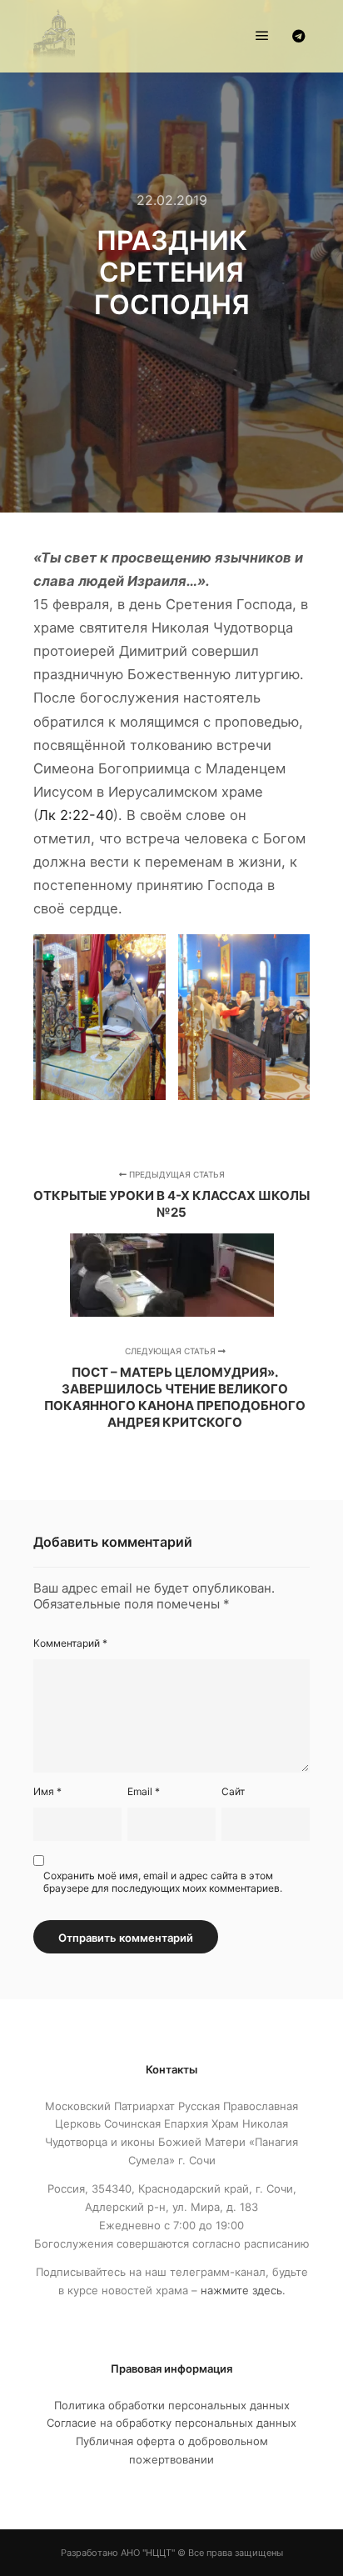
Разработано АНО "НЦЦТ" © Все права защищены (172, 2553)
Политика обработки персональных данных (172, 2405)
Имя (47, 1791)
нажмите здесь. (243, 2290)
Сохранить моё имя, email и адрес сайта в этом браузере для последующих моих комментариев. (163, 1882)
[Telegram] (299, 36)
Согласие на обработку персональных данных (171, 2423)
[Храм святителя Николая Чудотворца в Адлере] (54, 36)
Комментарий (70, 1643)
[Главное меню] (262, 36)
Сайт (233, 1791)
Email (144, 1791)
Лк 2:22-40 (76, 815)
